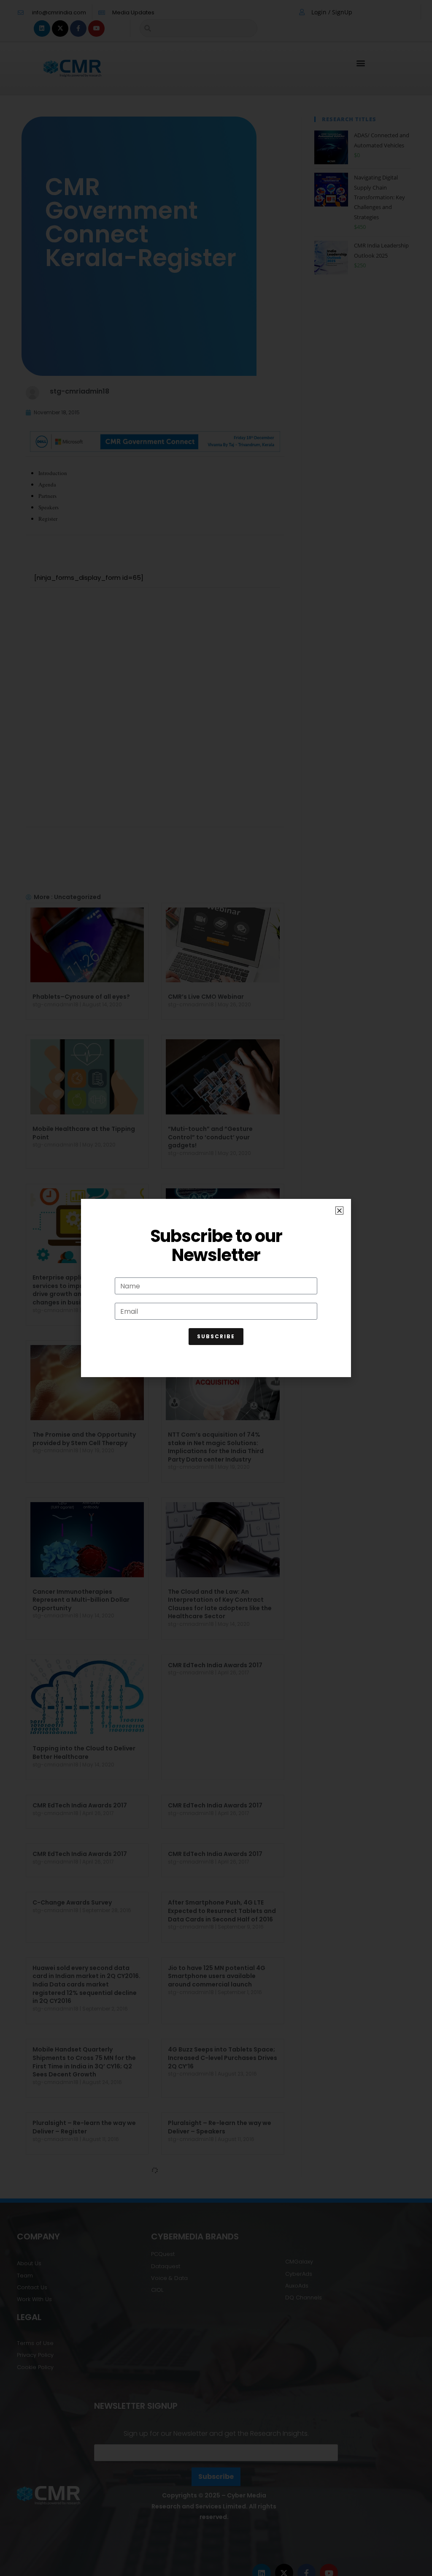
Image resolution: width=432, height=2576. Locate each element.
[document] (216, 1288)
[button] (339, 1211)
